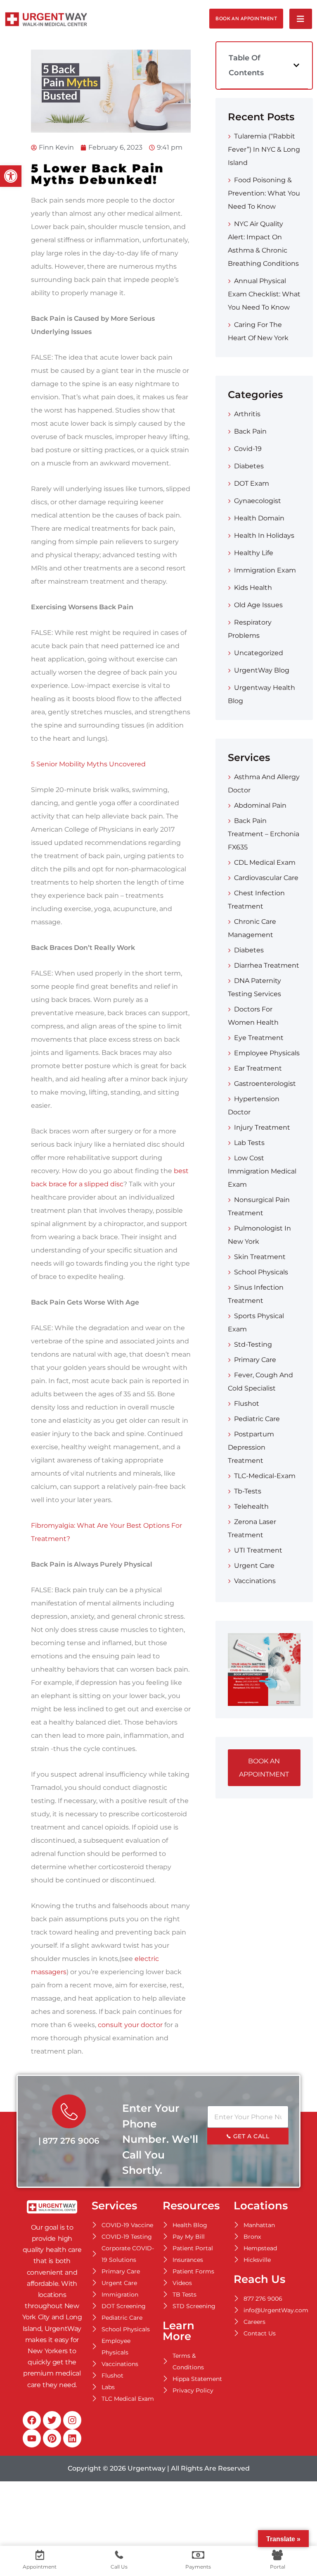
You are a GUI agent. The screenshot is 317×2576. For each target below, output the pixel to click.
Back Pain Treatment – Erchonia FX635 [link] (264, 834)
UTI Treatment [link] (258, 1550)
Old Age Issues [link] (258, 605)
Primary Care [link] (255, 1360)
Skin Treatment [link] (260, 1257)
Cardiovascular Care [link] (266, 878)
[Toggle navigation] (301, 19)
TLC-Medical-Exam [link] (265, 1476)
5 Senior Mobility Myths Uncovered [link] (88, 764)
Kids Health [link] (253, 588)
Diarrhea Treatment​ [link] (267, 965)
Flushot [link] (247, 1404)
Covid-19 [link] (248, 449)
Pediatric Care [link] (257, 1419)
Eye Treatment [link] (259, 1038)
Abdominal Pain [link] (260, 805)
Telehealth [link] (251, 1506)
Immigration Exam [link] (265, 570)
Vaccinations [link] (255, 1581)
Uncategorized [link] (259, 653)
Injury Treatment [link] (262, 1127)
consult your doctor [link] (130, 2025)
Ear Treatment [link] (258, 1068)
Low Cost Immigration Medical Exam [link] (262, 1171)
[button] (296, 65)
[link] (11, 176)
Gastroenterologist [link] (265, 1084)
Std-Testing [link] (253, 1344)
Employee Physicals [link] (267, 1053)
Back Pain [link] (250, 431)
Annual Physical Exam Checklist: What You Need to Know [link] (264, 294)
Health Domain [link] (259, 518)
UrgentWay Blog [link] (262, 670)
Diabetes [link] (249, 466)
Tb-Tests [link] (248, 1491)
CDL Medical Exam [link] (265, 862)
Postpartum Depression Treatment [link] (251, 1447)
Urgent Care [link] (254, 1566)
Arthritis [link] (247, 414)
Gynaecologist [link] (258, 501)
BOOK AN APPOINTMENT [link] (264, 1768)
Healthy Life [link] (254, 553)
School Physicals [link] (261, 1272)
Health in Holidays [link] (264, 535)
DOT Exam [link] (252, 483)
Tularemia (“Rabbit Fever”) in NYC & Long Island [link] (264, 149)
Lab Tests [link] (249, 1143)
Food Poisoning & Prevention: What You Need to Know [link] (264, 193)
